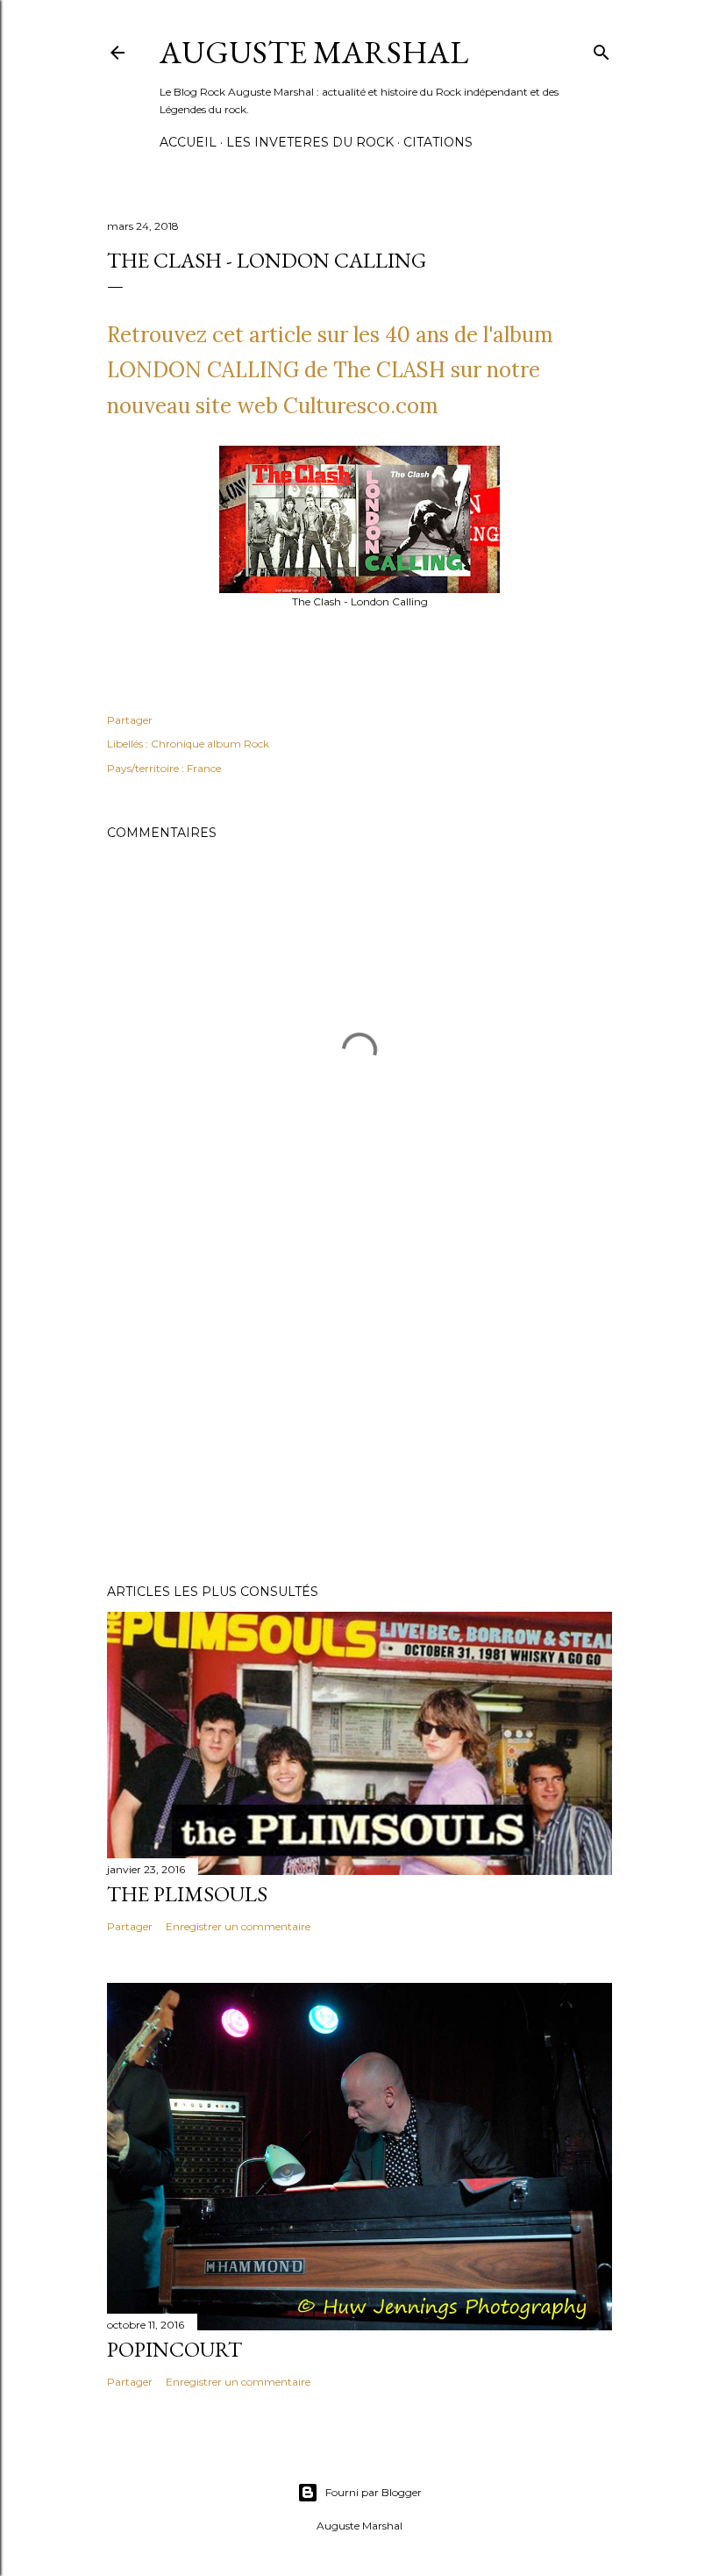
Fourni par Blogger (374, 2492)
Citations (438, 142)
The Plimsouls (187, 1894)
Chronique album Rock (210, 744)
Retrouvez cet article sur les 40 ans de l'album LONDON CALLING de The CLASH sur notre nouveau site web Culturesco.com (330, 371)
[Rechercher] (602, 49)
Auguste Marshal (314, 52)
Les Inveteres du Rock (310, 142)
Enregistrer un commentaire (238, 1926)
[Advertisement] (359, 1417)
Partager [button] (130, 720)
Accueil (188, 142)
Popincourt (174, 2349)
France (204, 768)
